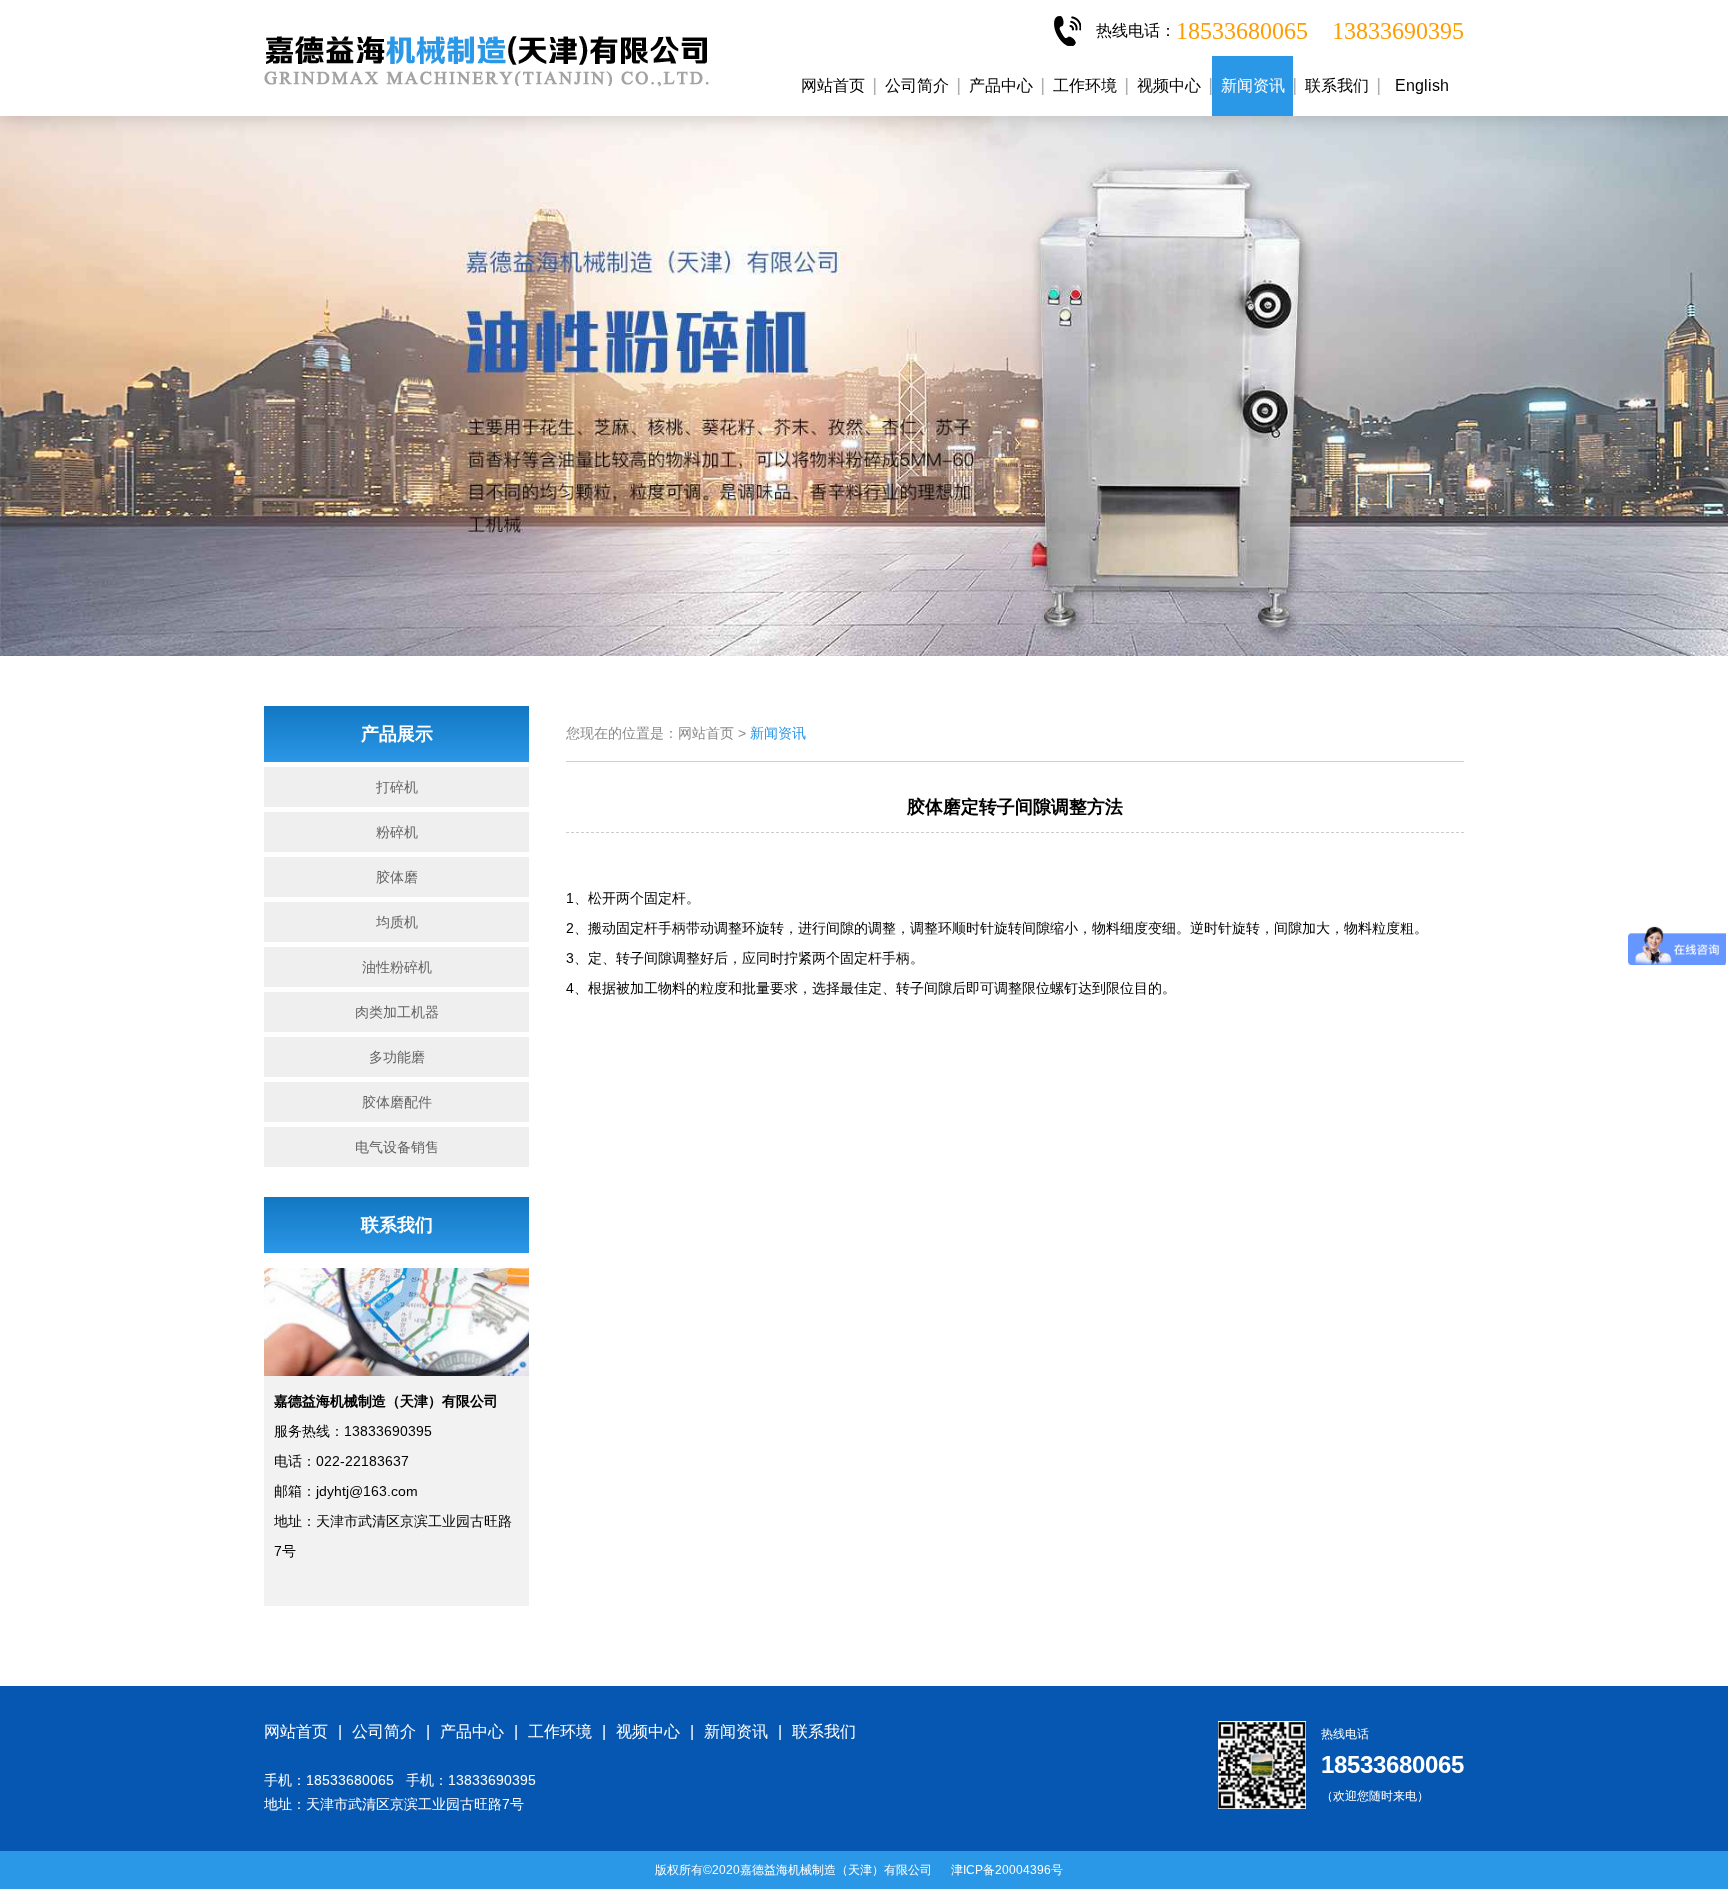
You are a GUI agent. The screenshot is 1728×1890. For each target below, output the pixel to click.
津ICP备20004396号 (1007, 1870)
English (1422, 85)
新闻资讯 (1253, 85)
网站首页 (833, 85)
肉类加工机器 (397, 1012)
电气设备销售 (397, 1147)
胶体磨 (397, 877)
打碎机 (397, 787)
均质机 (397, 922)
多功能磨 (397, 1057)
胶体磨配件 (397, 1102)
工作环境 (1085, 85)
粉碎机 (397, 832)
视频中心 (1169, 85)
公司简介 (917, 85)
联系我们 (1337, 85)
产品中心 (1001, 85)
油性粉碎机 (397, 967)
